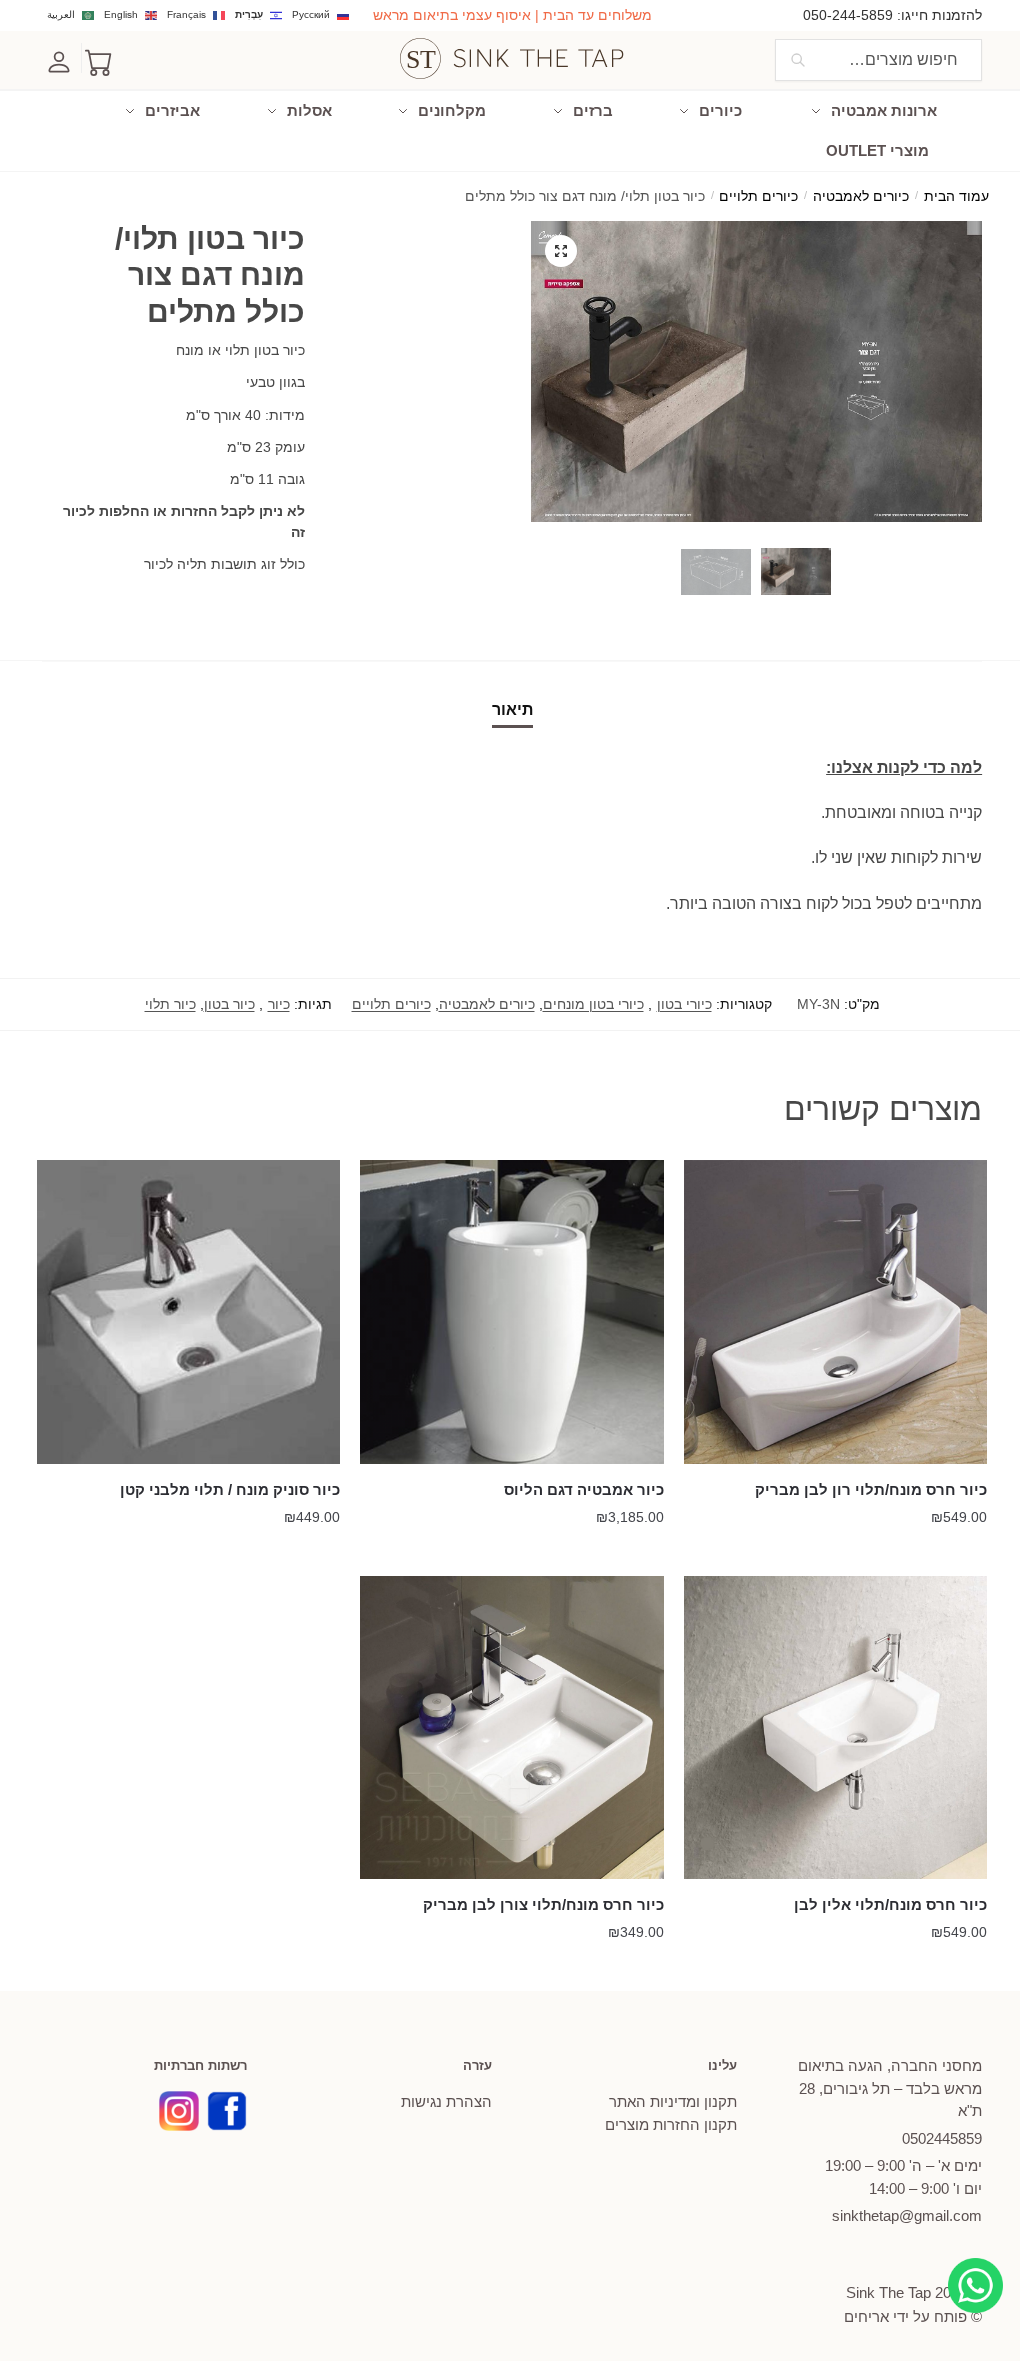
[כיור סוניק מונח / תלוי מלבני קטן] (188, 1311)
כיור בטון (229, 1004)
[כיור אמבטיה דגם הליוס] (511, 1311)
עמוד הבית (956, 196)
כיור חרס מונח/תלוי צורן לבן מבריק (543, 1904)
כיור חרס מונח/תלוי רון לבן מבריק (871, 1489)
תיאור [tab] (512, 709)
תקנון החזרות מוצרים (671, 2124)
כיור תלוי (170, 1004)
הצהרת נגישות (446, 2101)
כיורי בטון (684, 1004)
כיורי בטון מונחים (593, 1004)
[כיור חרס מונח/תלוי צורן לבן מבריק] (511, 1727)
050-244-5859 (848, 15)
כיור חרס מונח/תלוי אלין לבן (890, 1904)
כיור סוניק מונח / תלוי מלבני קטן (230, 1489)
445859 (942, 2138)
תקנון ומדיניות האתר (673, 2101)
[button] (561, 251)
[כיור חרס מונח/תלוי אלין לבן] (835, 1727)
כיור (279, 1004)
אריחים (866, 2316)
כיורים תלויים (758, 196)
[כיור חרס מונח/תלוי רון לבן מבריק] (835, 1311)
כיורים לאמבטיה (861, 196)
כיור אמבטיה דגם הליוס (583, 1489)
